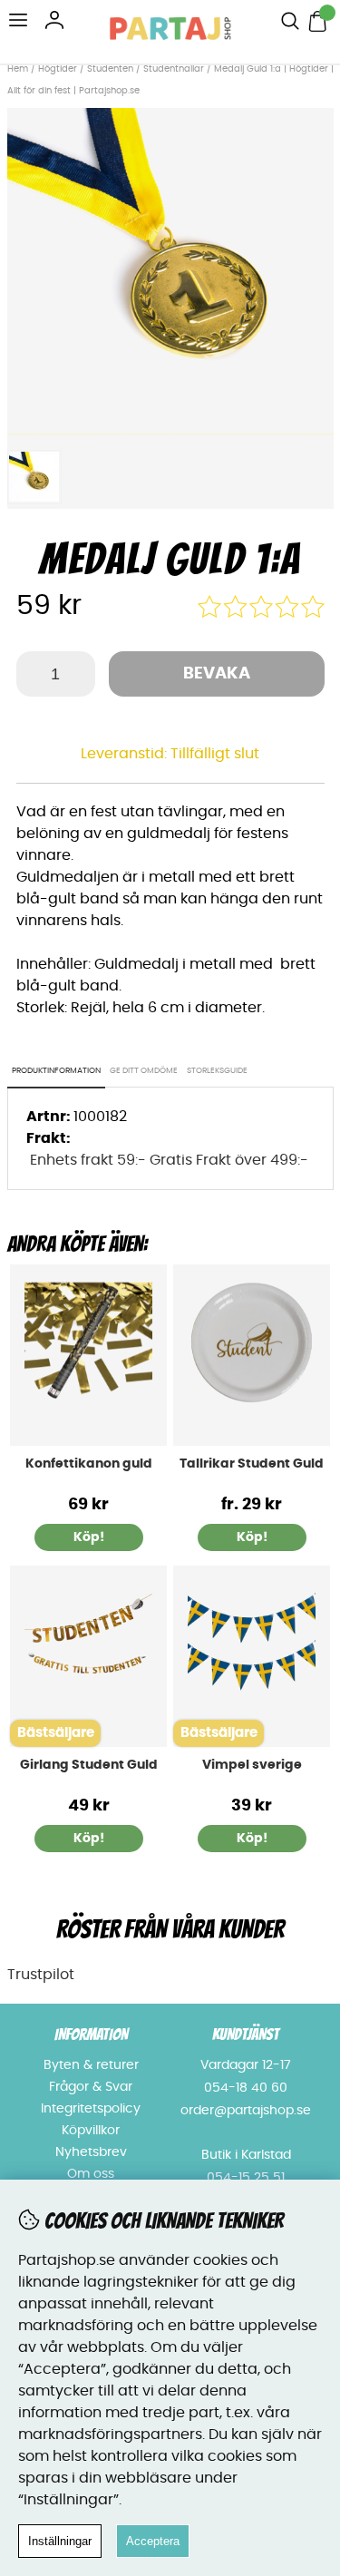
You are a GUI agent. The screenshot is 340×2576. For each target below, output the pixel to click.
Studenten (110, 69)
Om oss (91, 2174)
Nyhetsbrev (91, 2152)
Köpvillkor (91, 2131)
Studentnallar (174, 69)
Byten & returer (91, 2065)
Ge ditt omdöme (144, 1071)
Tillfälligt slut (215, 754)
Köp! (252, 1537)
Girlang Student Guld (89, 1765)
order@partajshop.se (246, 2111)
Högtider (58, 69)
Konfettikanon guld (89, 1464)
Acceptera (153, 2541)
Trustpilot (41, 1975)
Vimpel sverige (252, 1765)
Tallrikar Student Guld (252, 1464)
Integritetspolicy (91, 2109)
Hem (18, 69)
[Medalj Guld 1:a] (170, 430)
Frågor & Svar (91, 2087)
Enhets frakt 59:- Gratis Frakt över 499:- (169, 1160)
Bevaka (217, 674)
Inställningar (60, 2541)
